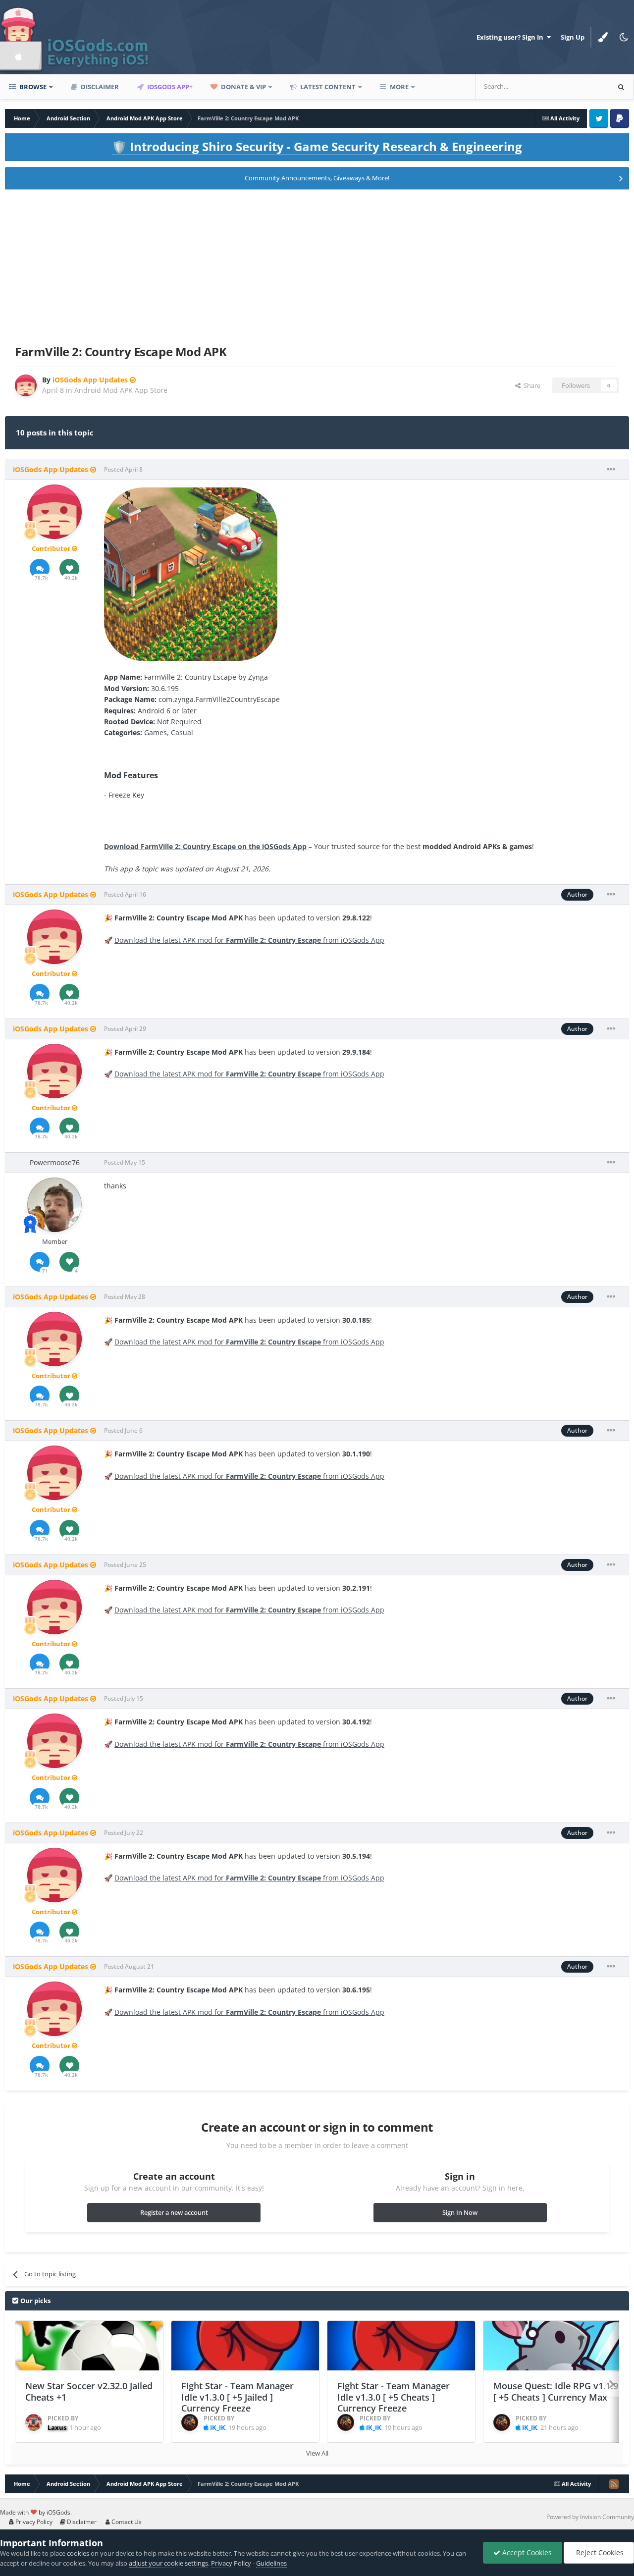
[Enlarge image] (191, 573)
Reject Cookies (599, 2552)
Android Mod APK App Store (121, 390)
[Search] (621, 87)
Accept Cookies (526, 2552)
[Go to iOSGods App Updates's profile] (26, 385)
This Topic (581, 86)
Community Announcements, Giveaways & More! (317, 178)
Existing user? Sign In (511, 37)
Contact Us (126, 2522)
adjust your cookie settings (168, 2563)
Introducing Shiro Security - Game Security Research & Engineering (317, 146)
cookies (78, 2553)
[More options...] (611, 470)
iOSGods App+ (169, 87)
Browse (32, 87)
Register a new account (174, 2212)
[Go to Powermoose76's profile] (54, 1205)
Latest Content (327, 87)
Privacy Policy (33, 2522)
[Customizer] (603, 37)
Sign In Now (460, 2212)
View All (317, 2453)
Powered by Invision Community (590, 2517)
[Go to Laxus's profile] (34, 2422)
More (399, 87)
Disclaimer (99, 87)
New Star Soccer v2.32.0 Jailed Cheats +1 (89, 2391)
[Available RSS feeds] (614, 2484)
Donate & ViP (243, 87)
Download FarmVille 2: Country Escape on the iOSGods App (205, 846)
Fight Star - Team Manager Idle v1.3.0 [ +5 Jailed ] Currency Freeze (238, 2397)
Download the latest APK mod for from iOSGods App (249, 940)
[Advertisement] (317, 266)
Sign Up (573, 37)
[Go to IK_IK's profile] (190, 2422)
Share (530, 385)
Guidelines (271, 2563)
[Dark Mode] (624, 37)
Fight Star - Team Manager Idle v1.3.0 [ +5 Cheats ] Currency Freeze (394, 2397)
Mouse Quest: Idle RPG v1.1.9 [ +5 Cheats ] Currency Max (556, 2391)
